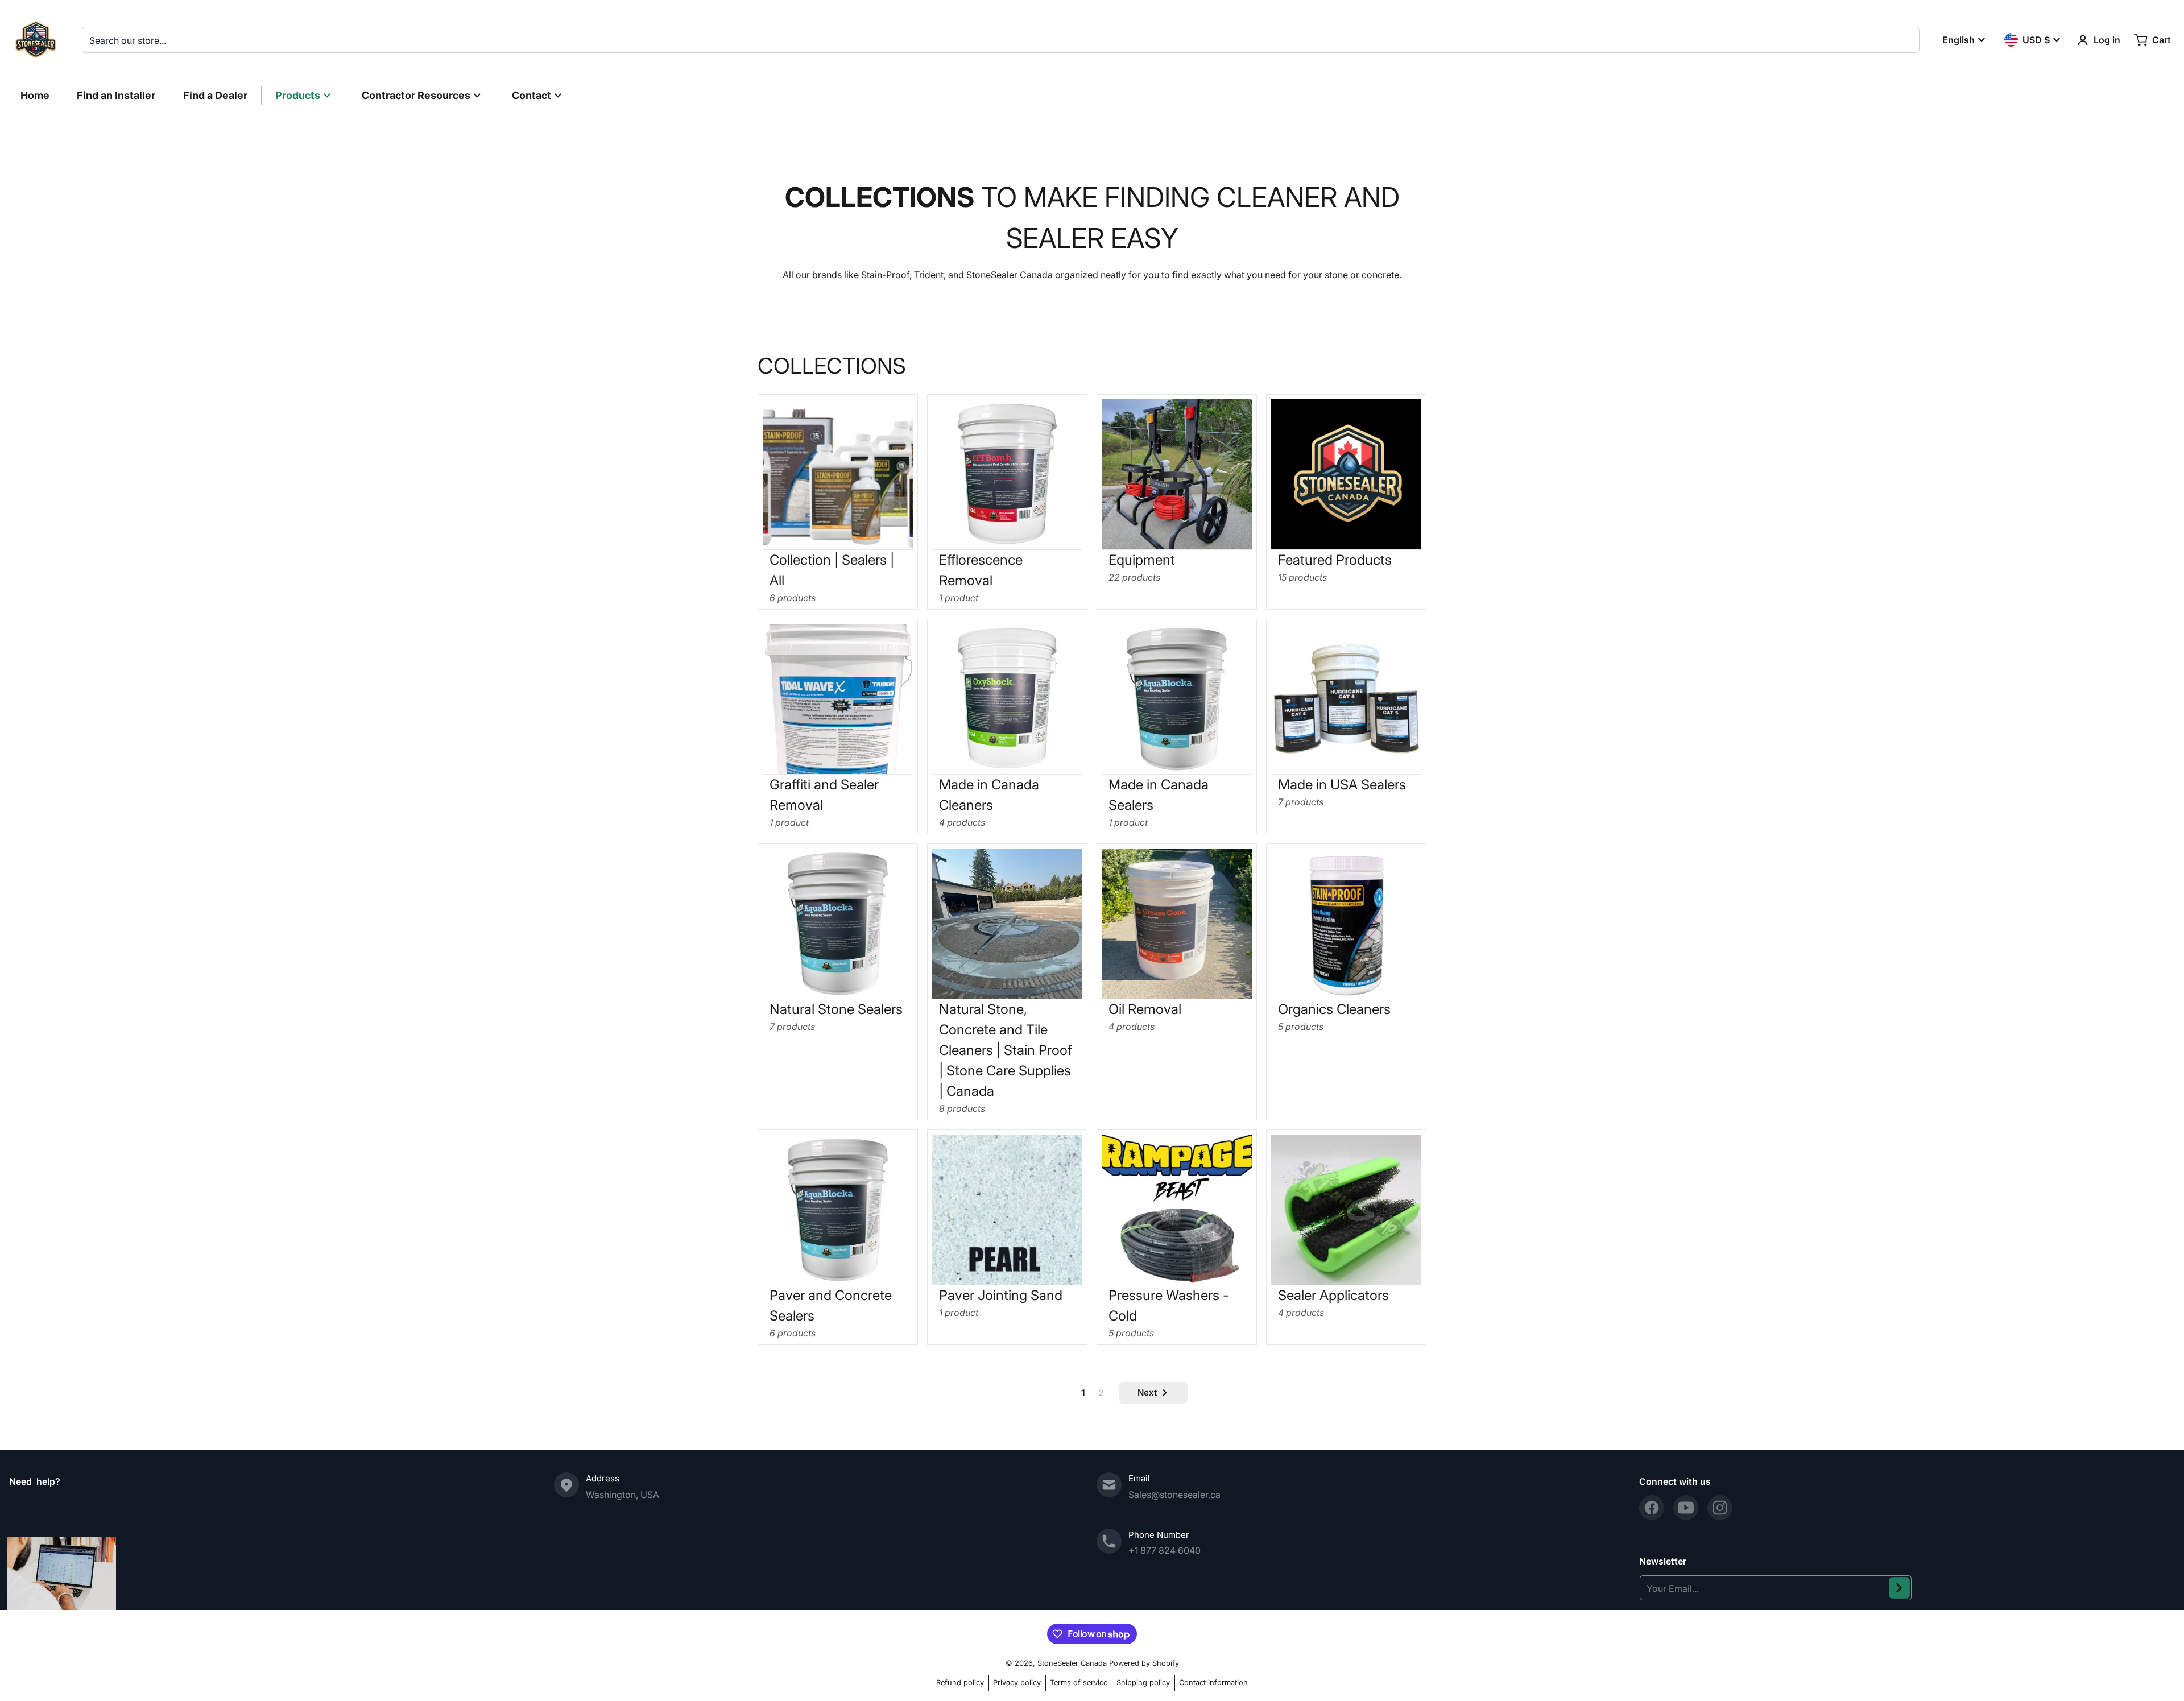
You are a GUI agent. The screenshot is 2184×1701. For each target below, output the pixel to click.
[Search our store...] (1906, 40)
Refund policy (960, 1683)
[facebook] (1652, 1508)
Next (1147, 1392)
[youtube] (1686, 1508)
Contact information (1213, 1683)
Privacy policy (1017, 1683)
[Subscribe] (1899, 1588)
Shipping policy (1143, 1683)
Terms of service (1079, 1683)
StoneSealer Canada (1072, 1663)
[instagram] (1720, 1508)
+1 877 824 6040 (1165, 1550)
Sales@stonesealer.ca (1174, 1495)
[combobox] (1001, 40)
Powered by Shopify (1144, 1663)
